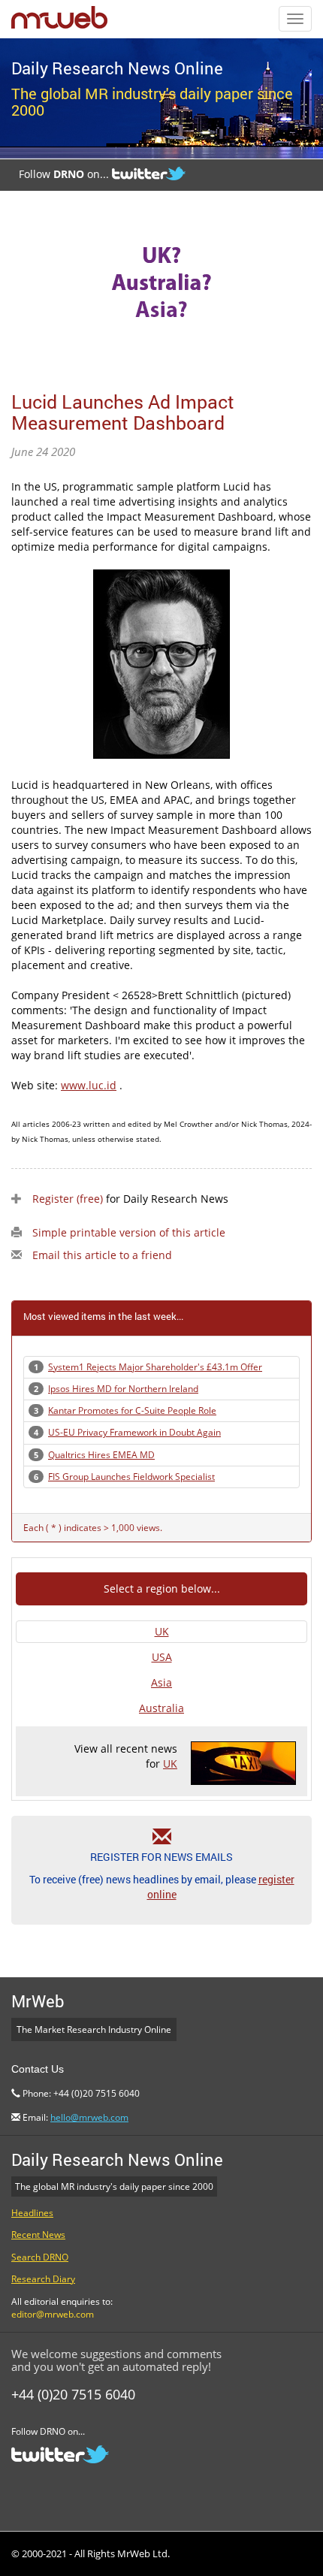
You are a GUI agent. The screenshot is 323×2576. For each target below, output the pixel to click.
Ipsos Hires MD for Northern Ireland (123, 1389)
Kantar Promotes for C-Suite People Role (132, 1410)
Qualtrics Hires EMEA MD (101, 1455)
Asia (161, 1682)
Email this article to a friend (102, 1255)
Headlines (32, 2213)
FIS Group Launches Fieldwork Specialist (131, 1477)
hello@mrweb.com (89, 2117)
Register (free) (68, 1199)
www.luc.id (89, 1085)
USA (162, 1657)
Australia (161, 1708)
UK (162, 1631)
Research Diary (43, 2279)
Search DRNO (40, 2257)
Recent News (38, 2235)
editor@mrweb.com (53, 2314)
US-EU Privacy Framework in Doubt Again (134, 1432)
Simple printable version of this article (129, 1232)
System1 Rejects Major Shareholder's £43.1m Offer (155, 1367)
